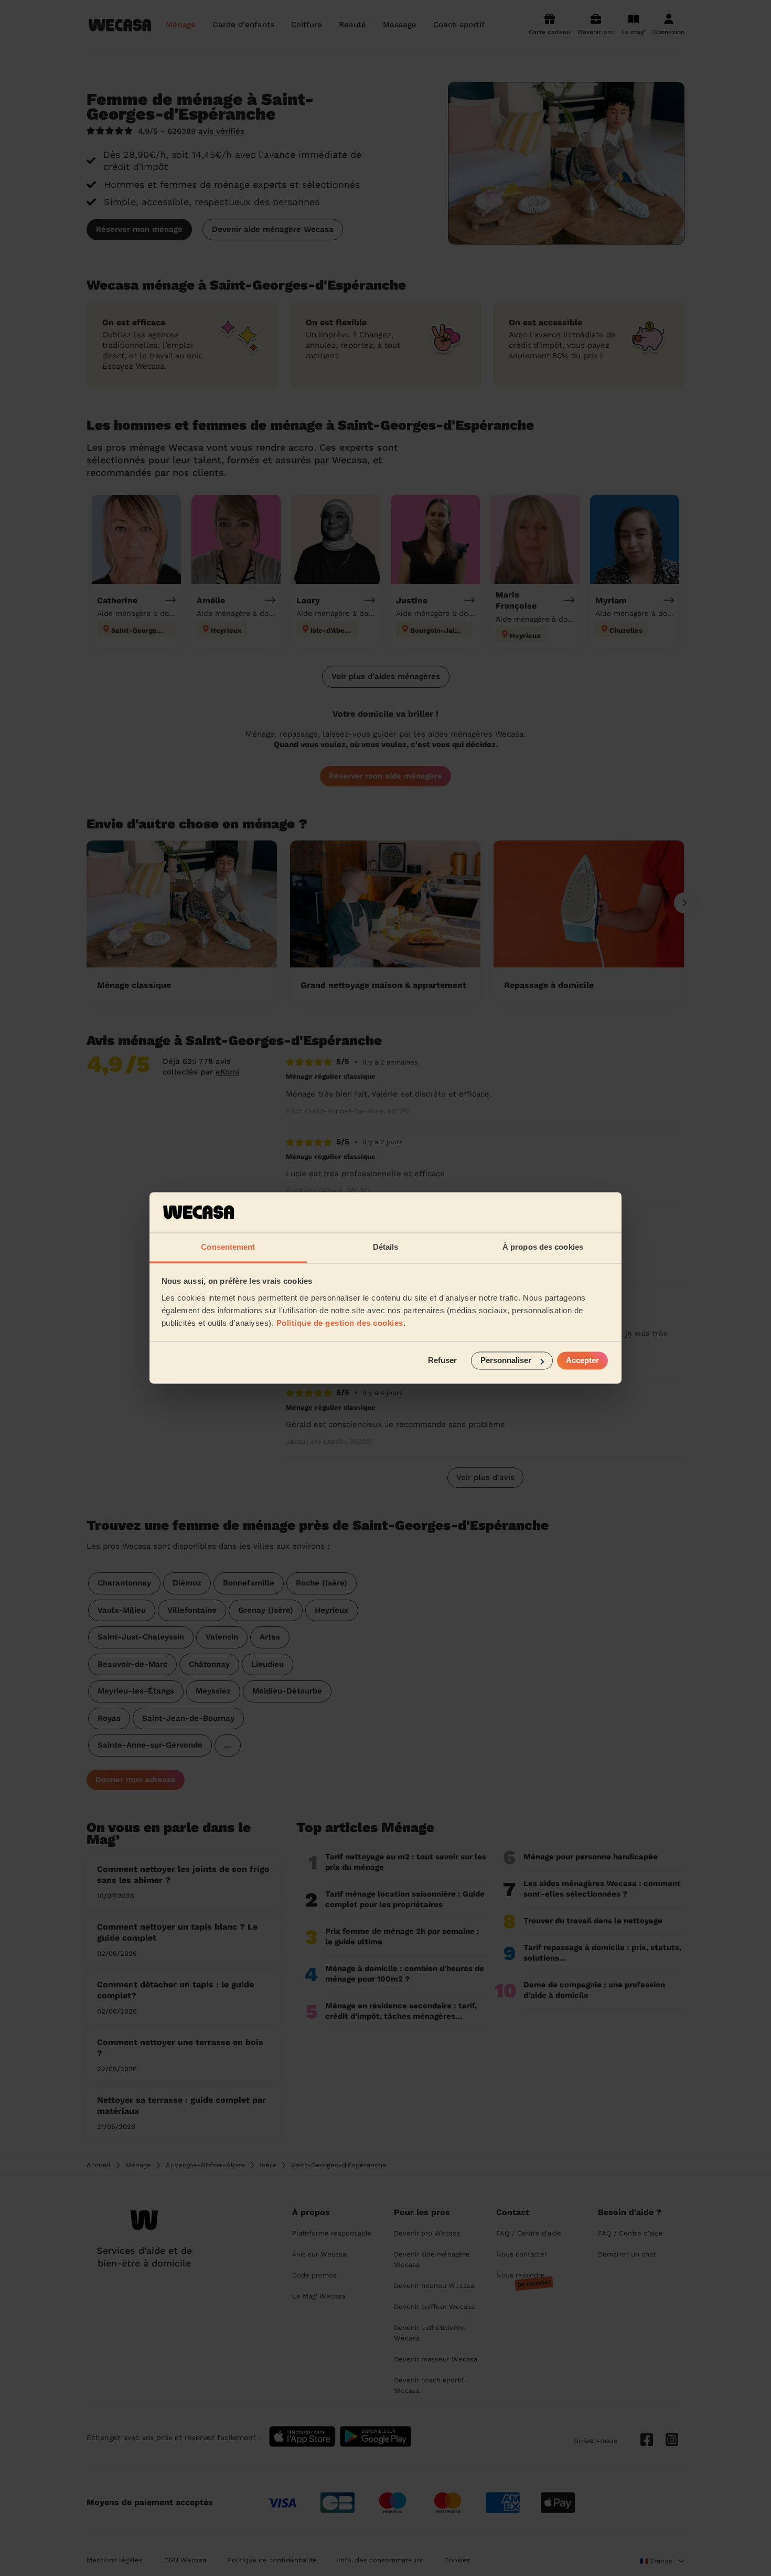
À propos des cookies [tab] (543, 1247)
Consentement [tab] (228, 1247)
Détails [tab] (386, 1247)
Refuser (442, 1361)
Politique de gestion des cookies (340, 1323)
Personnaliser (506, 1361)
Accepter (582, 1361)
